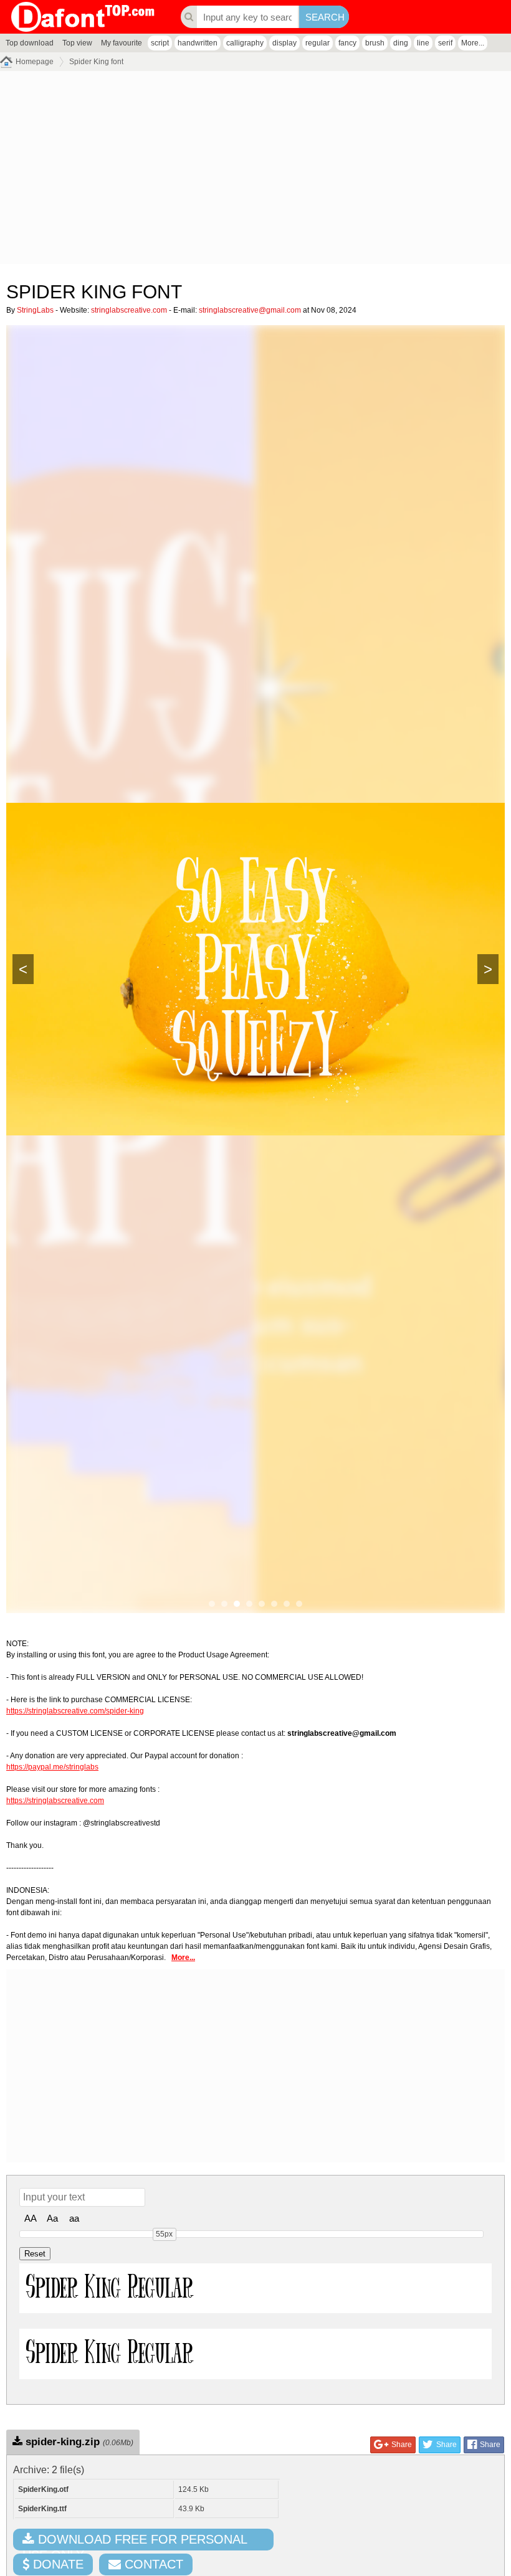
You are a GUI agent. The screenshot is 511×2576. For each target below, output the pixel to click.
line (423, 43)
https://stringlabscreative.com (55, 1801)
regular (318, 43)
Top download (30, 43)
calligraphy (245, 43)
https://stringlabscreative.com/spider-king (75, 1711)
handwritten (198, 43)
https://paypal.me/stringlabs (52, 1767)
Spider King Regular (109, 2288)
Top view (77, 43)
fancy (347, 43)
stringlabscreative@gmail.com (250, 310)
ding (401, 43)
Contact (152, 2564)
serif (445, 43)
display (284, 43)
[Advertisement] (255, 171)
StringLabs (35, 310)
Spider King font (96, 62)
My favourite (122, 43)
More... (473, 43)
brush (375, 43)
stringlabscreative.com (129, 310)
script (160, 43)
